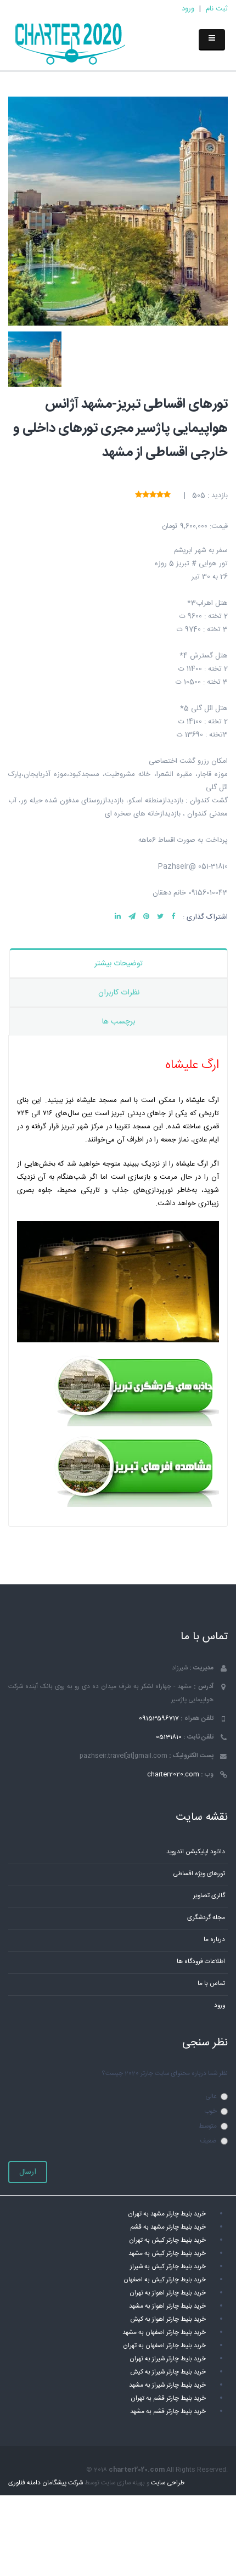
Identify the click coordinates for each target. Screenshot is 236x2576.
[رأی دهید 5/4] (146, 495)
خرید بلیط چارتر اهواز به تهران (168, 2293)
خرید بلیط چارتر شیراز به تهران (168, 2359)
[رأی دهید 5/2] (160, 495)
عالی (211, 2097)
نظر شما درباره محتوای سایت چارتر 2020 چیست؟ (165, 2074)
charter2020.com (173, 1774)
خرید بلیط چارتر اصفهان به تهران (164, 2346)
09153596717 (159, 1719)
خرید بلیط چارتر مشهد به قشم (168, 2227)
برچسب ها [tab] (119, 1022)
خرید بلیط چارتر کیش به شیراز (168, 2267)
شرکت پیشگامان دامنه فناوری (46, 2483)
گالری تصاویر (209, 1896)
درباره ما (214, 1940)
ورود (188, 9)
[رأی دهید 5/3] (153, 495)
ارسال (28, 2172)
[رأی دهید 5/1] (167, 495)
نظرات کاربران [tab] (119, 993)
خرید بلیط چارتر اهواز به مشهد (167, 2306)
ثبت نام (217, 9)
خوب (210, 2111)
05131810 (169, 1737)
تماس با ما (211, 1984)
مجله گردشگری (206, 1918)
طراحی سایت (168, 2483)
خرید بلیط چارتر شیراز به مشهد (167, 2385)
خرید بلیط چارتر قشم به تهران (168, 2398)
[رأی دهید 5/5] (139, 495)
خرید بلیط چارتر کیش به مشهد (167, 2254)
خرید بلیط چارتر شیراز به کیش (168, 2372)
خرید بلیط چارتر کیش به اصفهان (165, 2280)
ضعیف (208, 2141)
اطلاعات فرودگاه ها (201, 1962)
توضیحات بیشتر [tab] (119, 964)
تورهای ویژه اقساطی (199, 1874)
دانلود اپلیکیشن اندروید (196, 1852)
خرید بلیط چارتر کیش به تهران (167, 2240)
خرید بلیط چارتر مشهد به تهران (167, 2214)
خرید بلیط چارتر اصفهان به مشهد (164, 2333)
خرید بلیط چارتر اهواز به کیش (168, 2319)
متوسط (208, 2126)
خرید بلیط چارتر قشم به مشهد (168, 2412)
